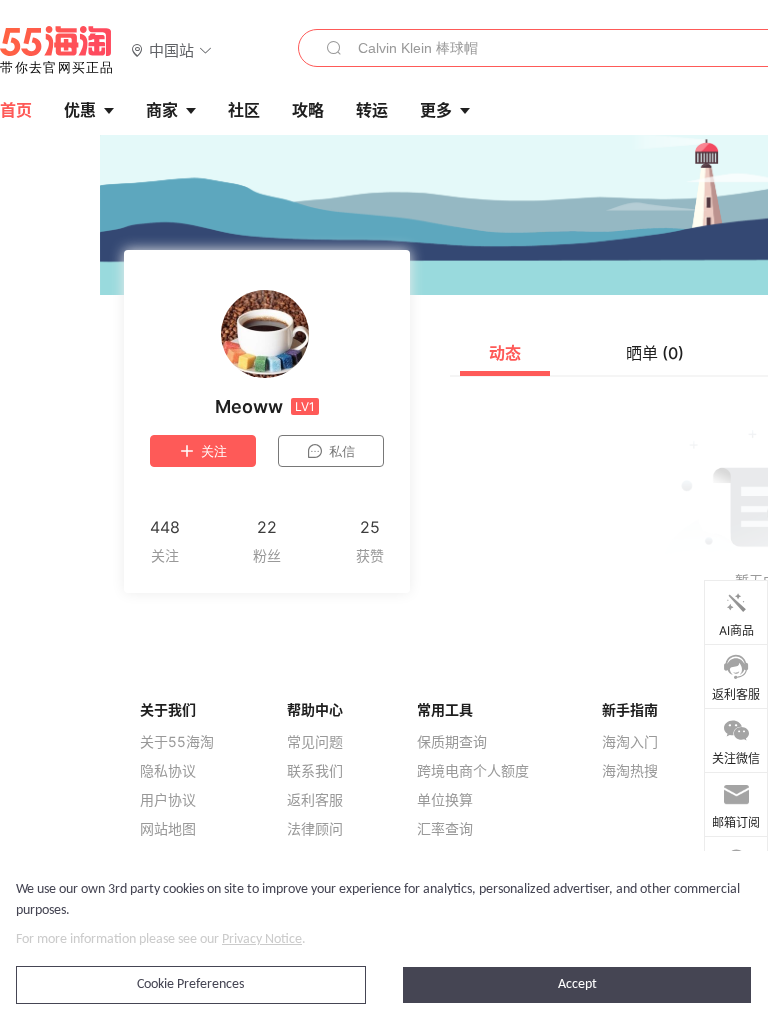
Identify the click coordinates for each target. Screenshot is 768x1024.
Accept (577, 984)
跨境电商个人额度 (473, 771)
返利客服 (315, 800)
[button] (171, 49)
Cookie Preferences (190, 984)
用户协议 (168, 800)
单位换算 (445, 800)
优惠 (80, 110)
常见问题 (315, 742)
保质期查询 (452, 742)
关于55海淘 (177, 742)
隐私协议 (168, 771)
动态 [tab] (505, 353)
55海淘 (57, 50)
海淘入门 (630, 742)
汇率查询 (445, 829)
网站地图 (168, 829)
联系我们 (315, 771)
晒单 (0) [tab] (655, 353)
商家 (162, 110)
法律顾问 (315, 829)
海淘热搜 (630, 771)
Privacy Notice (262, 939)
